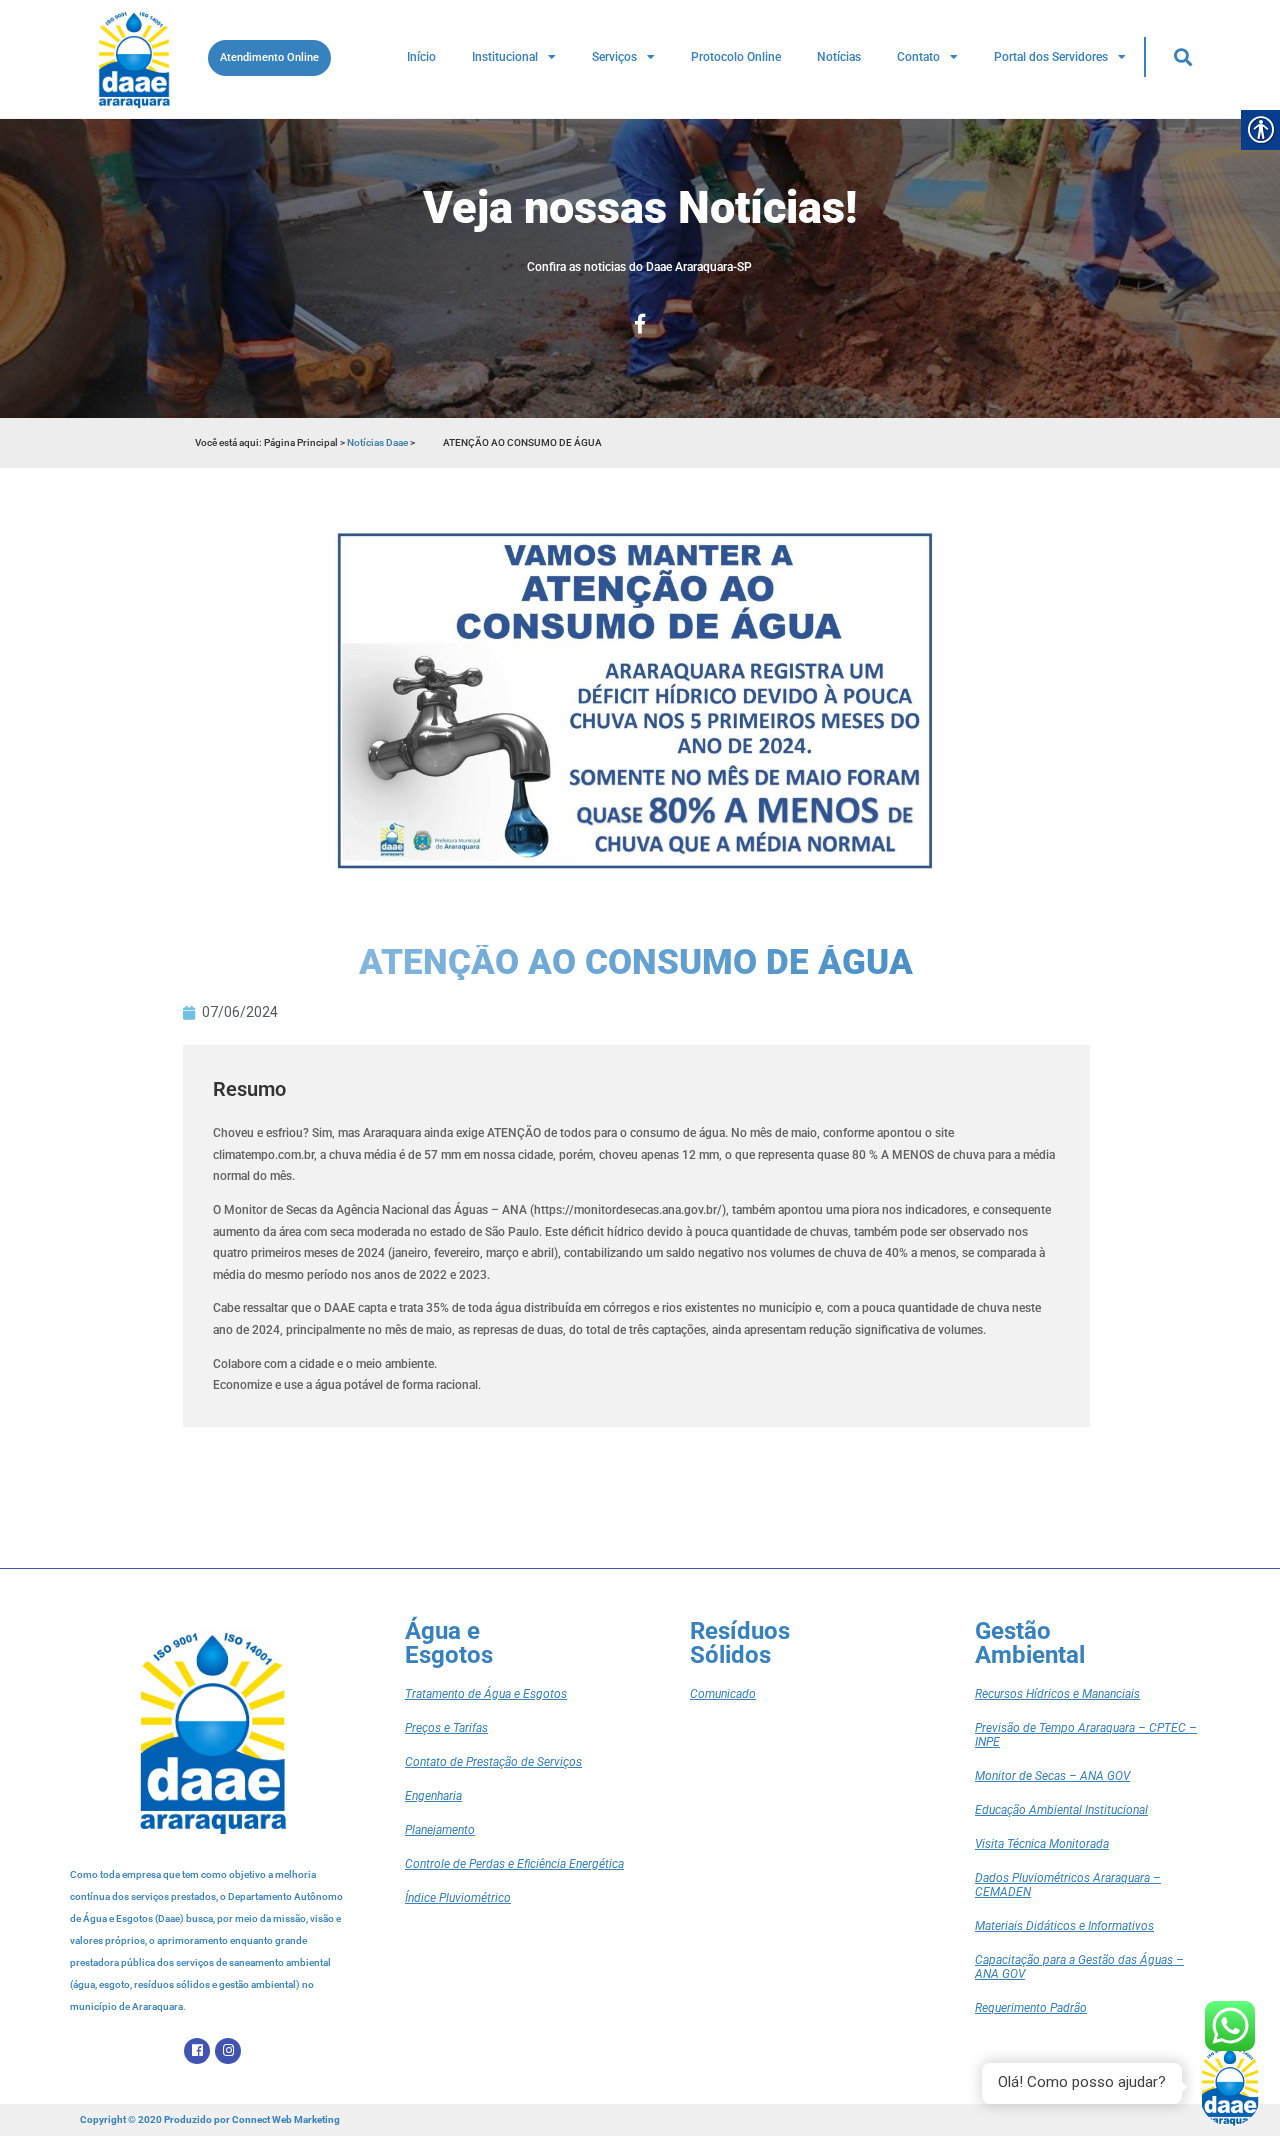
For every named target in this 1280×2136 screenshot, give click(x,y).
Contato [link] (918, 57)
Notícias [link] (839, 57)
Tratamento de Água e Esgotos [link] (486, 1694)
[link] (134, 59)
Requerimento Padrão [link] (1031, 2008)
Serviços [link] (614, 57)
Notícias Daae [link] (377, 442)
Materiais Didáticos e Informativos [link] (1064, 1926)
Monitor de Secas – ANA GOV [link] (1052, 1776)
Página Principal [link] (302, 442)
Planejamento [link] (440, 1830)
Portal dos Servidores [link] (1051, 57)
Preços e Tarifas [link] (446, 1728)
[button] (1182, 56)
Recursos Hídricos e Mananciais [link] (1057, 1694)
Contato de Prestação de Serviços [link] (493, 1762)
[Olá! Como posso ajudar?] (1230, 2086)
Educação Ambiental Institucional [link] (1061, 1810)
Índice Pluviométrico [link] (458, 1898)
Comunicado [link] (723, 1694)
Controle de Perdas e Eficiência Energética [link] (514, 1864)
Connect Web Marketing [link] (286, 2119)
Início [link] (421, 57)
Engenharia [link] (433, 1796)
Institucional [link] (505, 57)
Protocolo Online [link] (736, 57)
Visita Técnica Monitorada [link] (1042, 1844)
